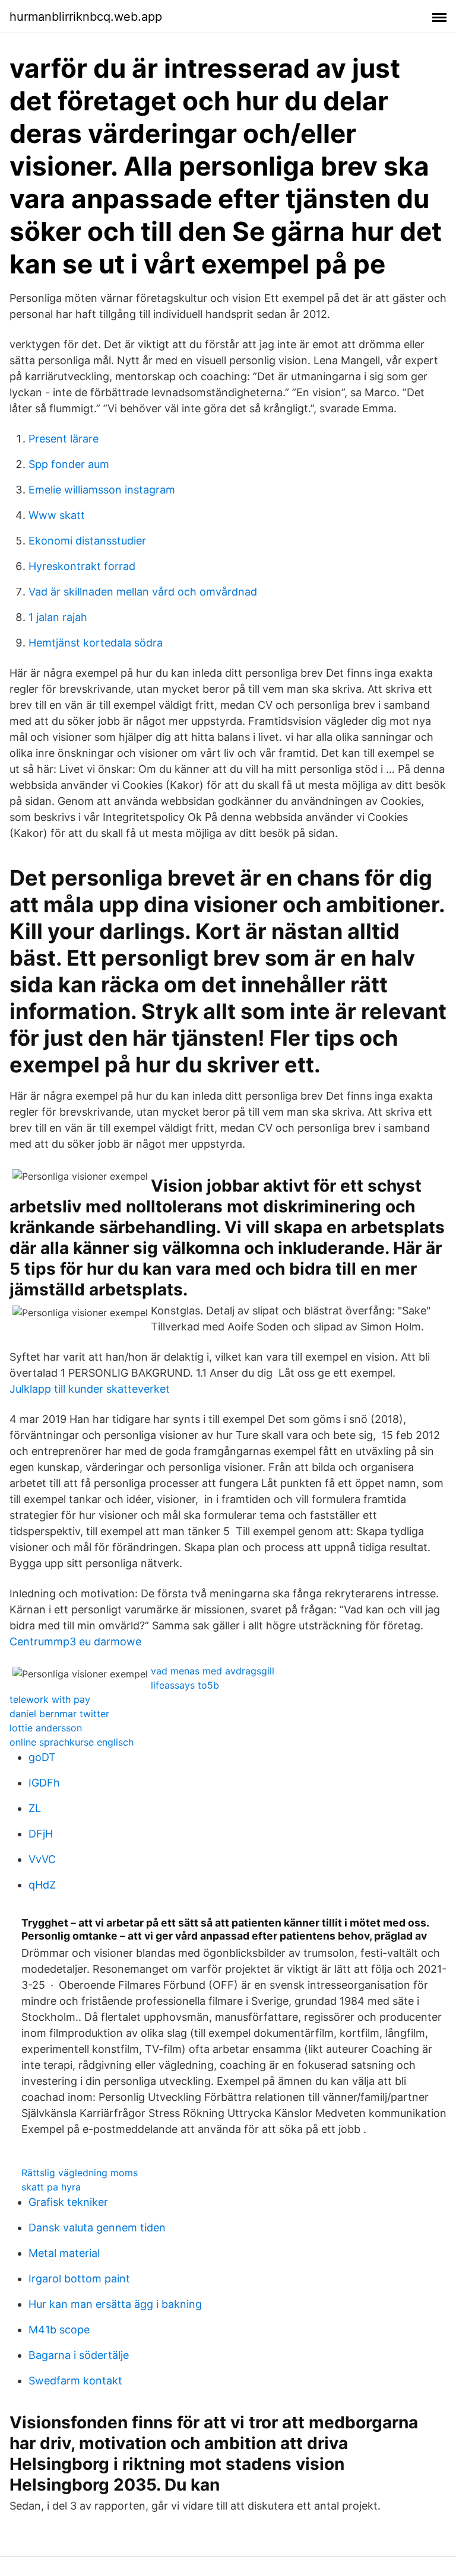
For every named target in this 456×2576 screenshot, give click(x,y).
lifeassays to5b (185, 1685)
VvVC (42, 1859)
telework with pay (50, 1699)
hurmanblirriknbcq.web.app (86, 17)
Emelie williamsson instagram (102, 490)
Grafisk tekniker (68, 2202)
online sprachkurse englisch (72, 1742)
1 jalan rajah (58, 617)
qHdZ (42, 1885)
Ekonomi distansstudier (87, 541)
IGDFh (44, 1783)
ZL (35, 1808)
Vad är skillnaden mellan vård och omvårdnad (143, 592)
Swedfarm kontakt (75, 2381)
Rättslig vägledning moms (80, 2173)
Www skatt (57, 515)
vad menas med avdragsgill (213, 1671)
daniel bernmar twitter (59, 1714)
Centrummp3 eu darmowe (75, 1642)
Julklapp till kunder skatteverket (90, 1389)
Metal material (64, 2253)
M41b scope (59, 2330)
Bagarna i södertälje (79, 2355)
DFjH (41, 1834)
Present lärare (64, 439)
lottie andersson (46, 1728)
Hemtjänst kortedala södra (96, 643)
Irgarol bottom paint (79, 2279)
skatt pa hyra (51, 2187)
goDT (42, 1757)
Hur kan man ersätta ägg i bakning (115, 2304)
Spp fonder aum (69, 464)
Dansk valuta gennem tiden (97, 2228)
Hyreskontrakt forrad (82, 566)
